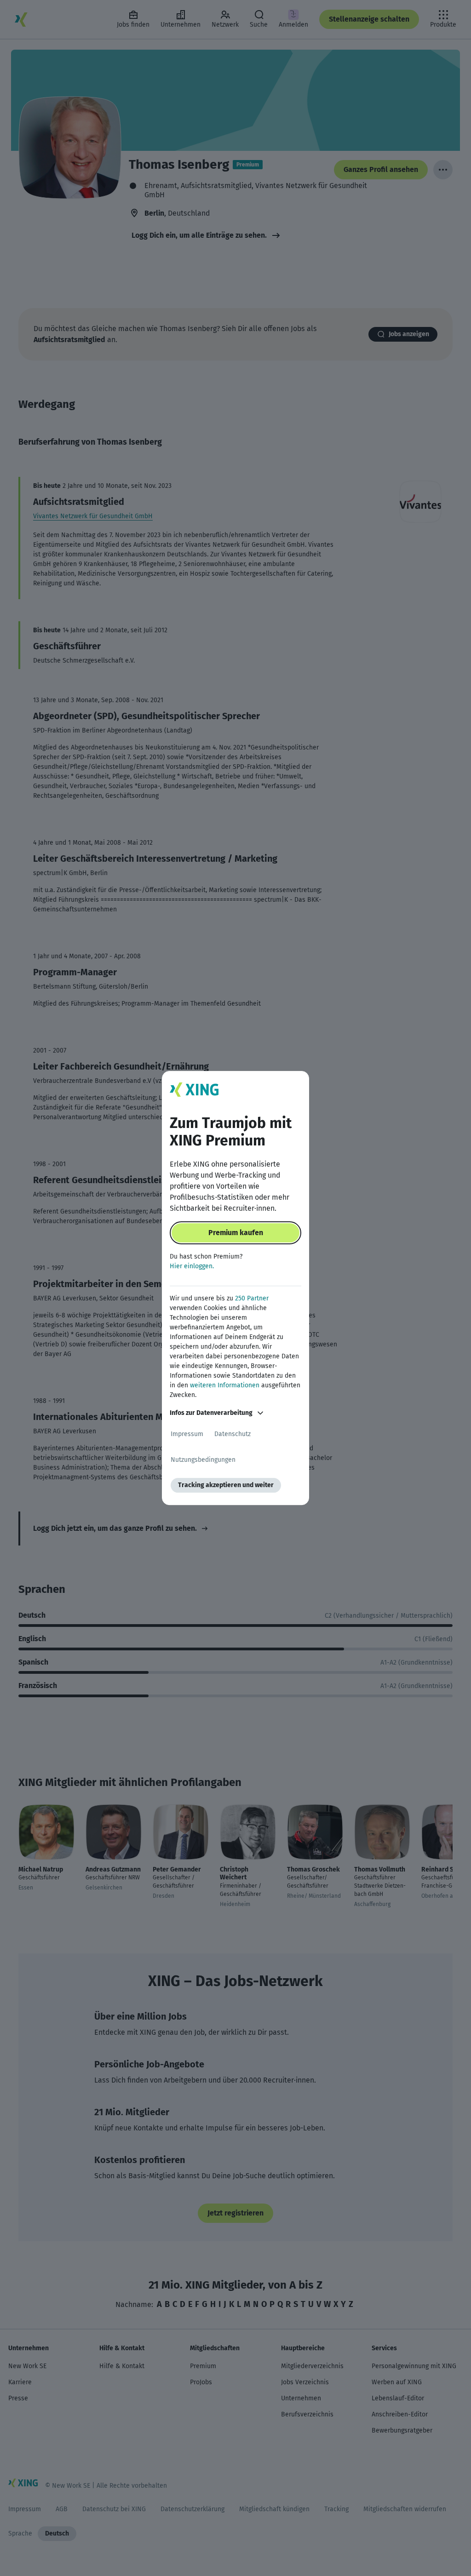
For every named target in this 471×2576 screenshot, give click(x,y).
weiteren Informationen (225, 1385)
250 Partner (252, 1298)
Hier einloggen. (192, 1266)
